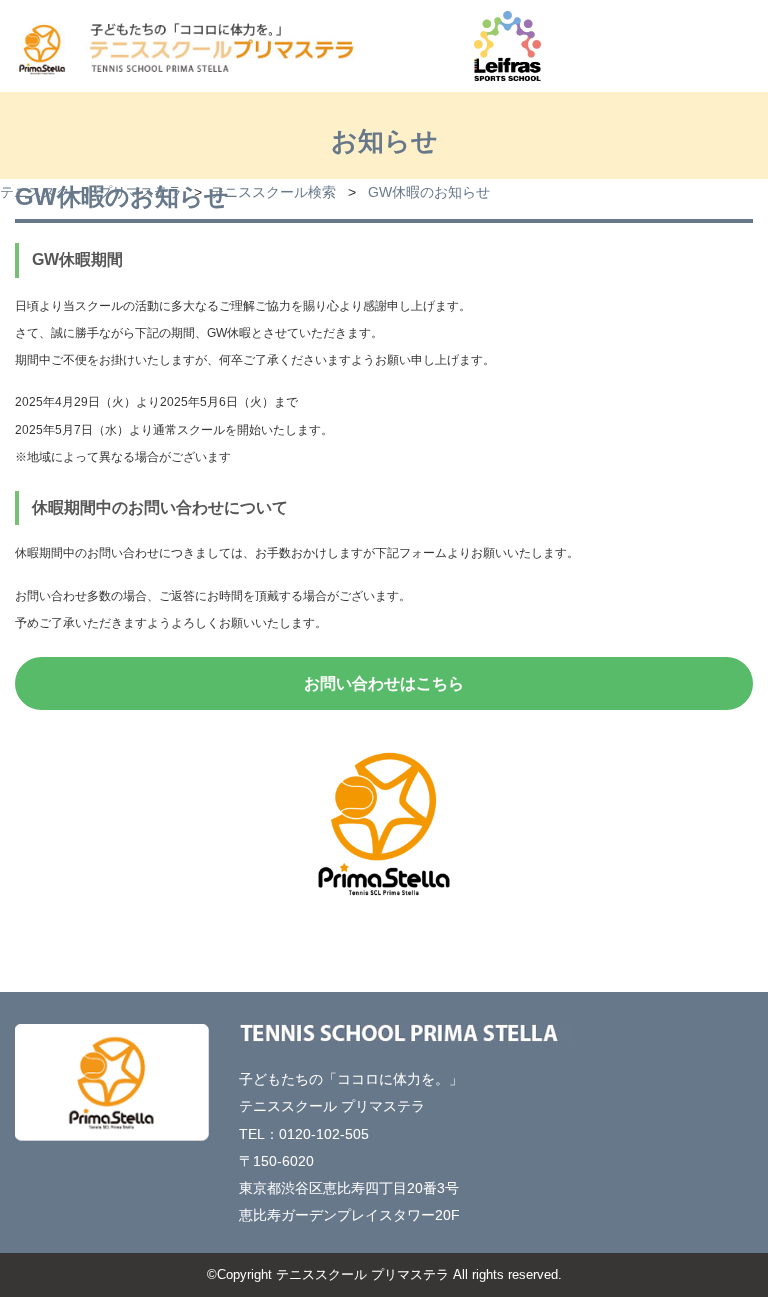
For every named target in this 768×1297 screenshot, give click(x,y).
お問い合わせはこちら (384, 683)
